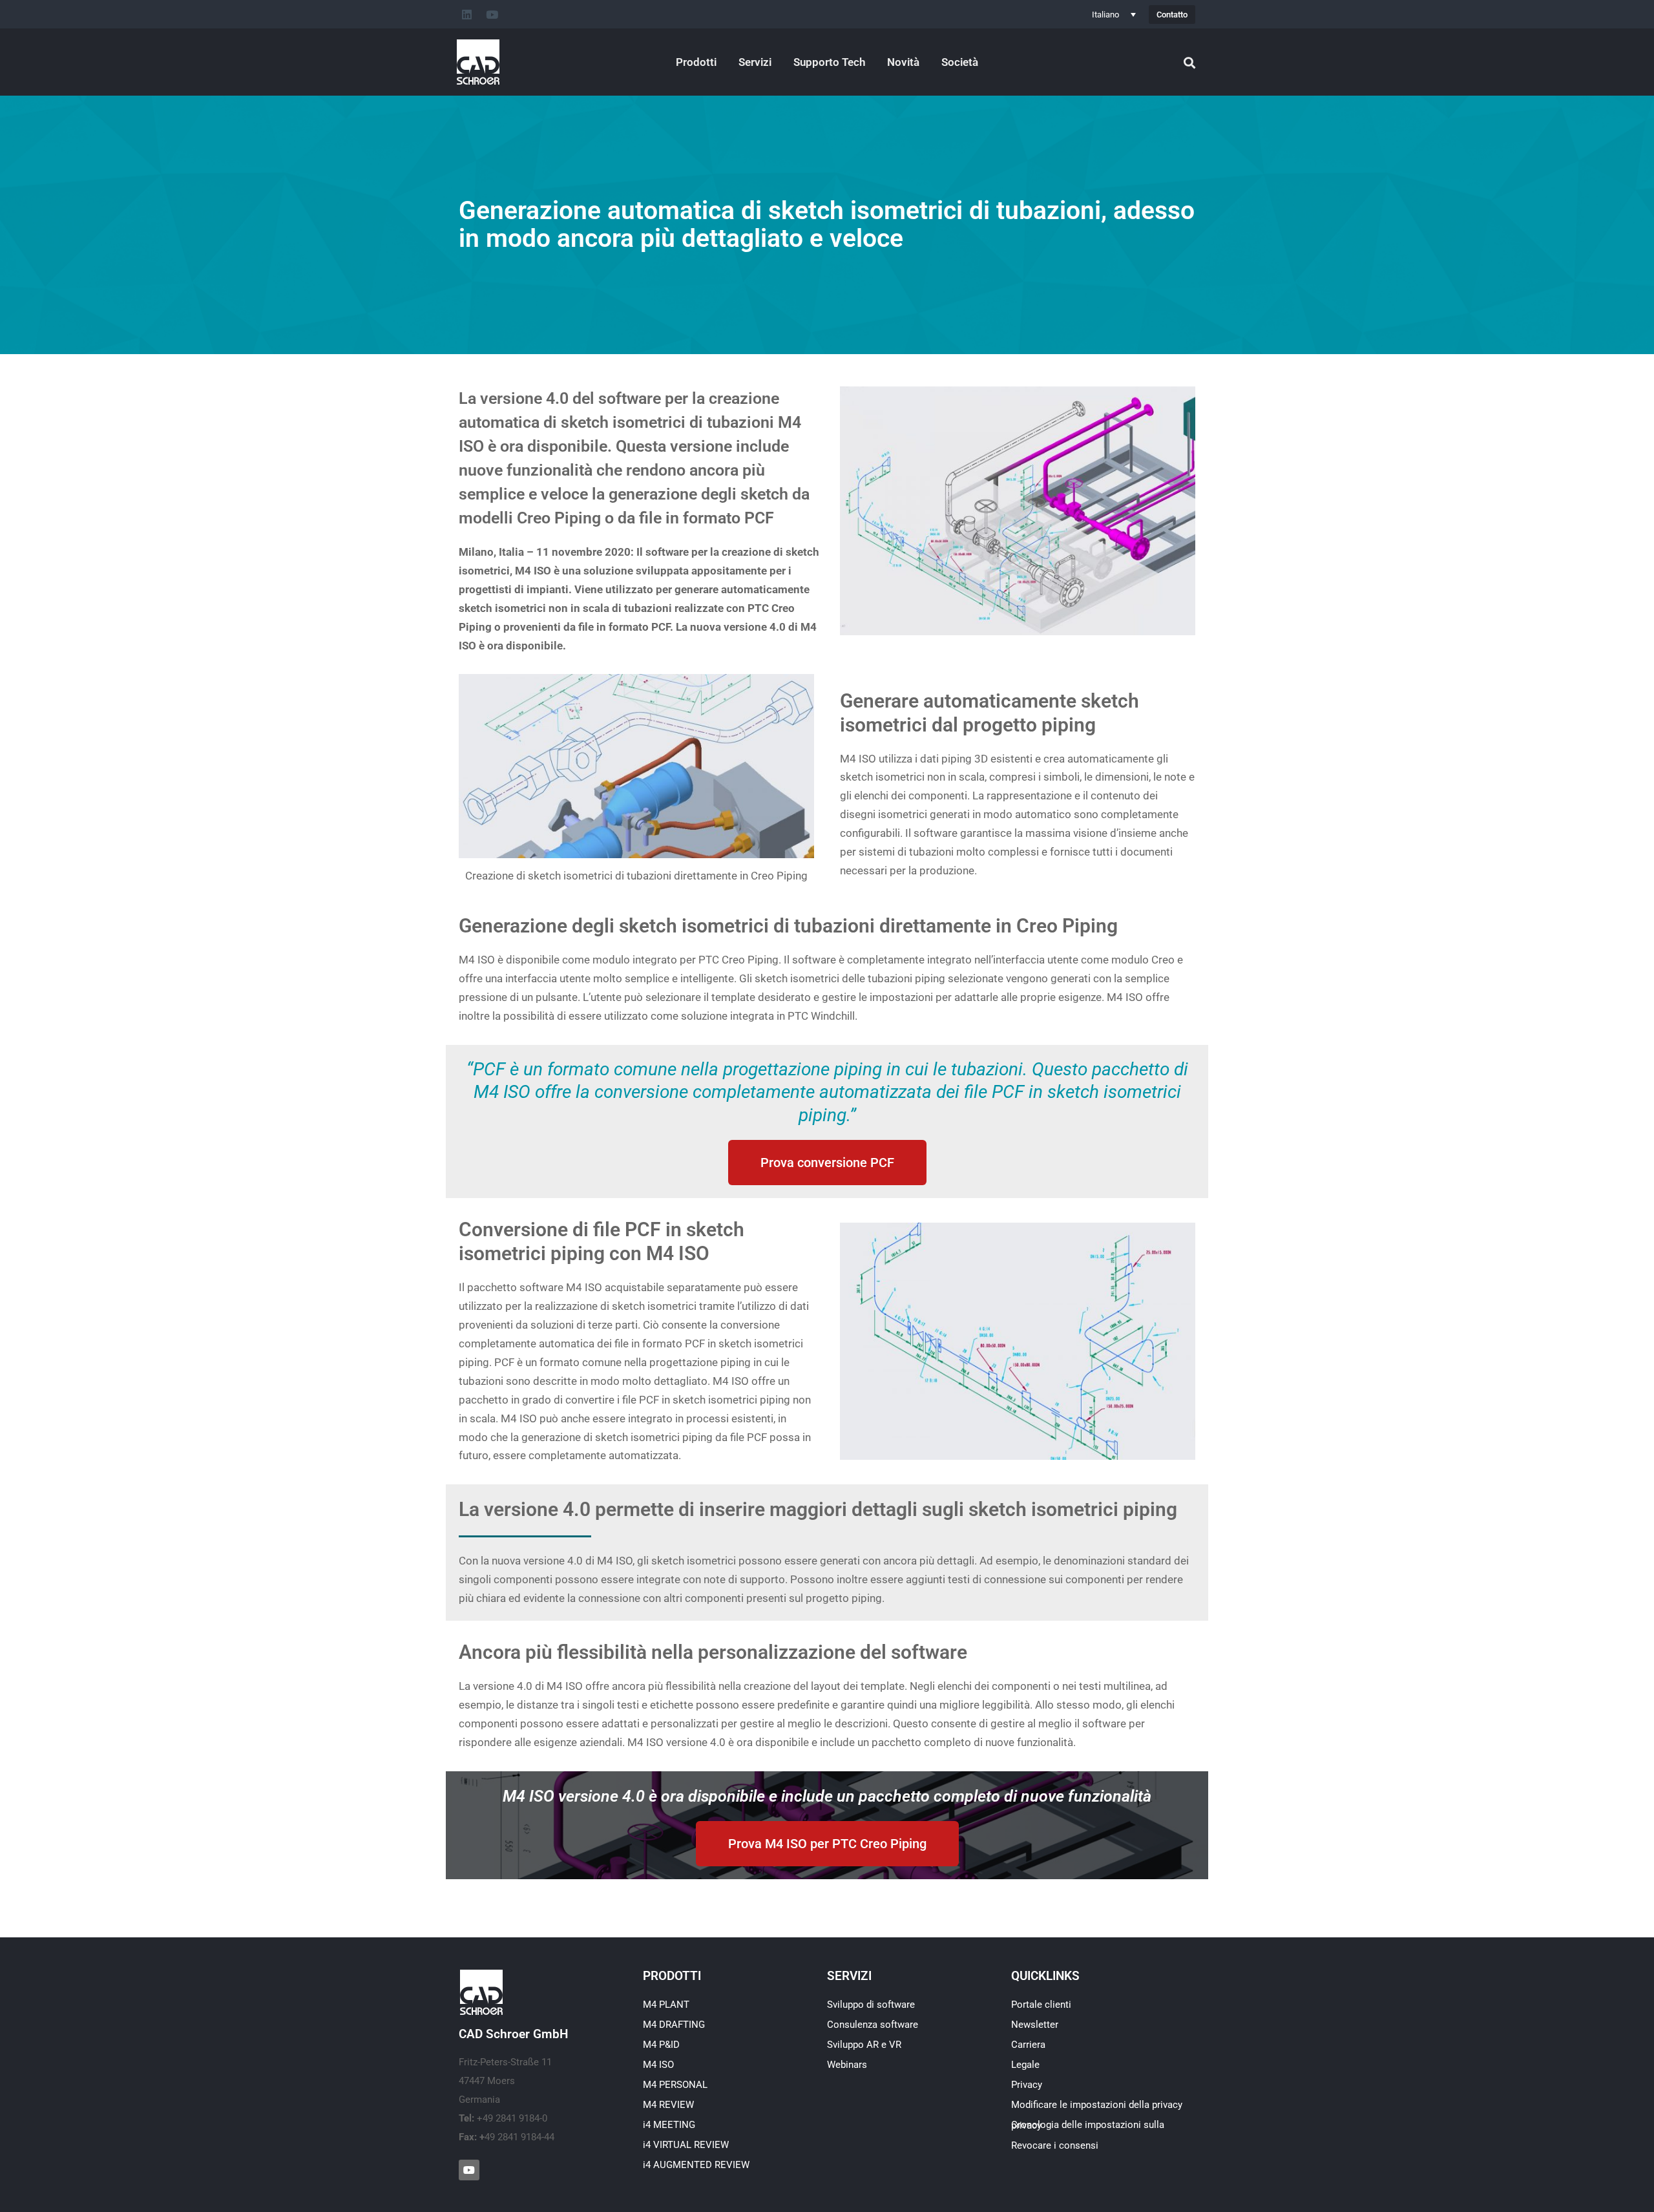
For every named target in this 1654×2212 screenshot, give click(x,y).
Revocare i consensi (1055, 2145)
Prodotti (696, 62)
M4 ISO (658, 2065)
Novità (903, 62)
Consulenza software (873, 2025)
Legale (1025, 2065)
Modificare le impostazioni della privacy (1097, 2105)
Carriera (1028, 2045)
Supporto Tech (829, 62)
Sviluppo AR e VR (864, 2045)
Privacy (1027, 2085)
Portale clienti (1041, 2005)
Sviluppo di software (871, 2005)
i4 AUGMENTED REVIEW (696, 2165)
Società (960, 62)
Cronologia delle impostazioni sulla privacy (1088, 2125)
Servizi (755, 62)
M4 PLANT (666, 2005)
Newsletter (1035, 2025)
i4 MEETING (669, 2125)
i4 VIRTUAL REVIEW (686, 2145)
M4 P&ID (661, 2045)
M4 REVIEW (668, 2105)
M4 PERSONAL (675, 2085)
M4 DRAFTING (674, 2025)
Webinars (847, 2065)
